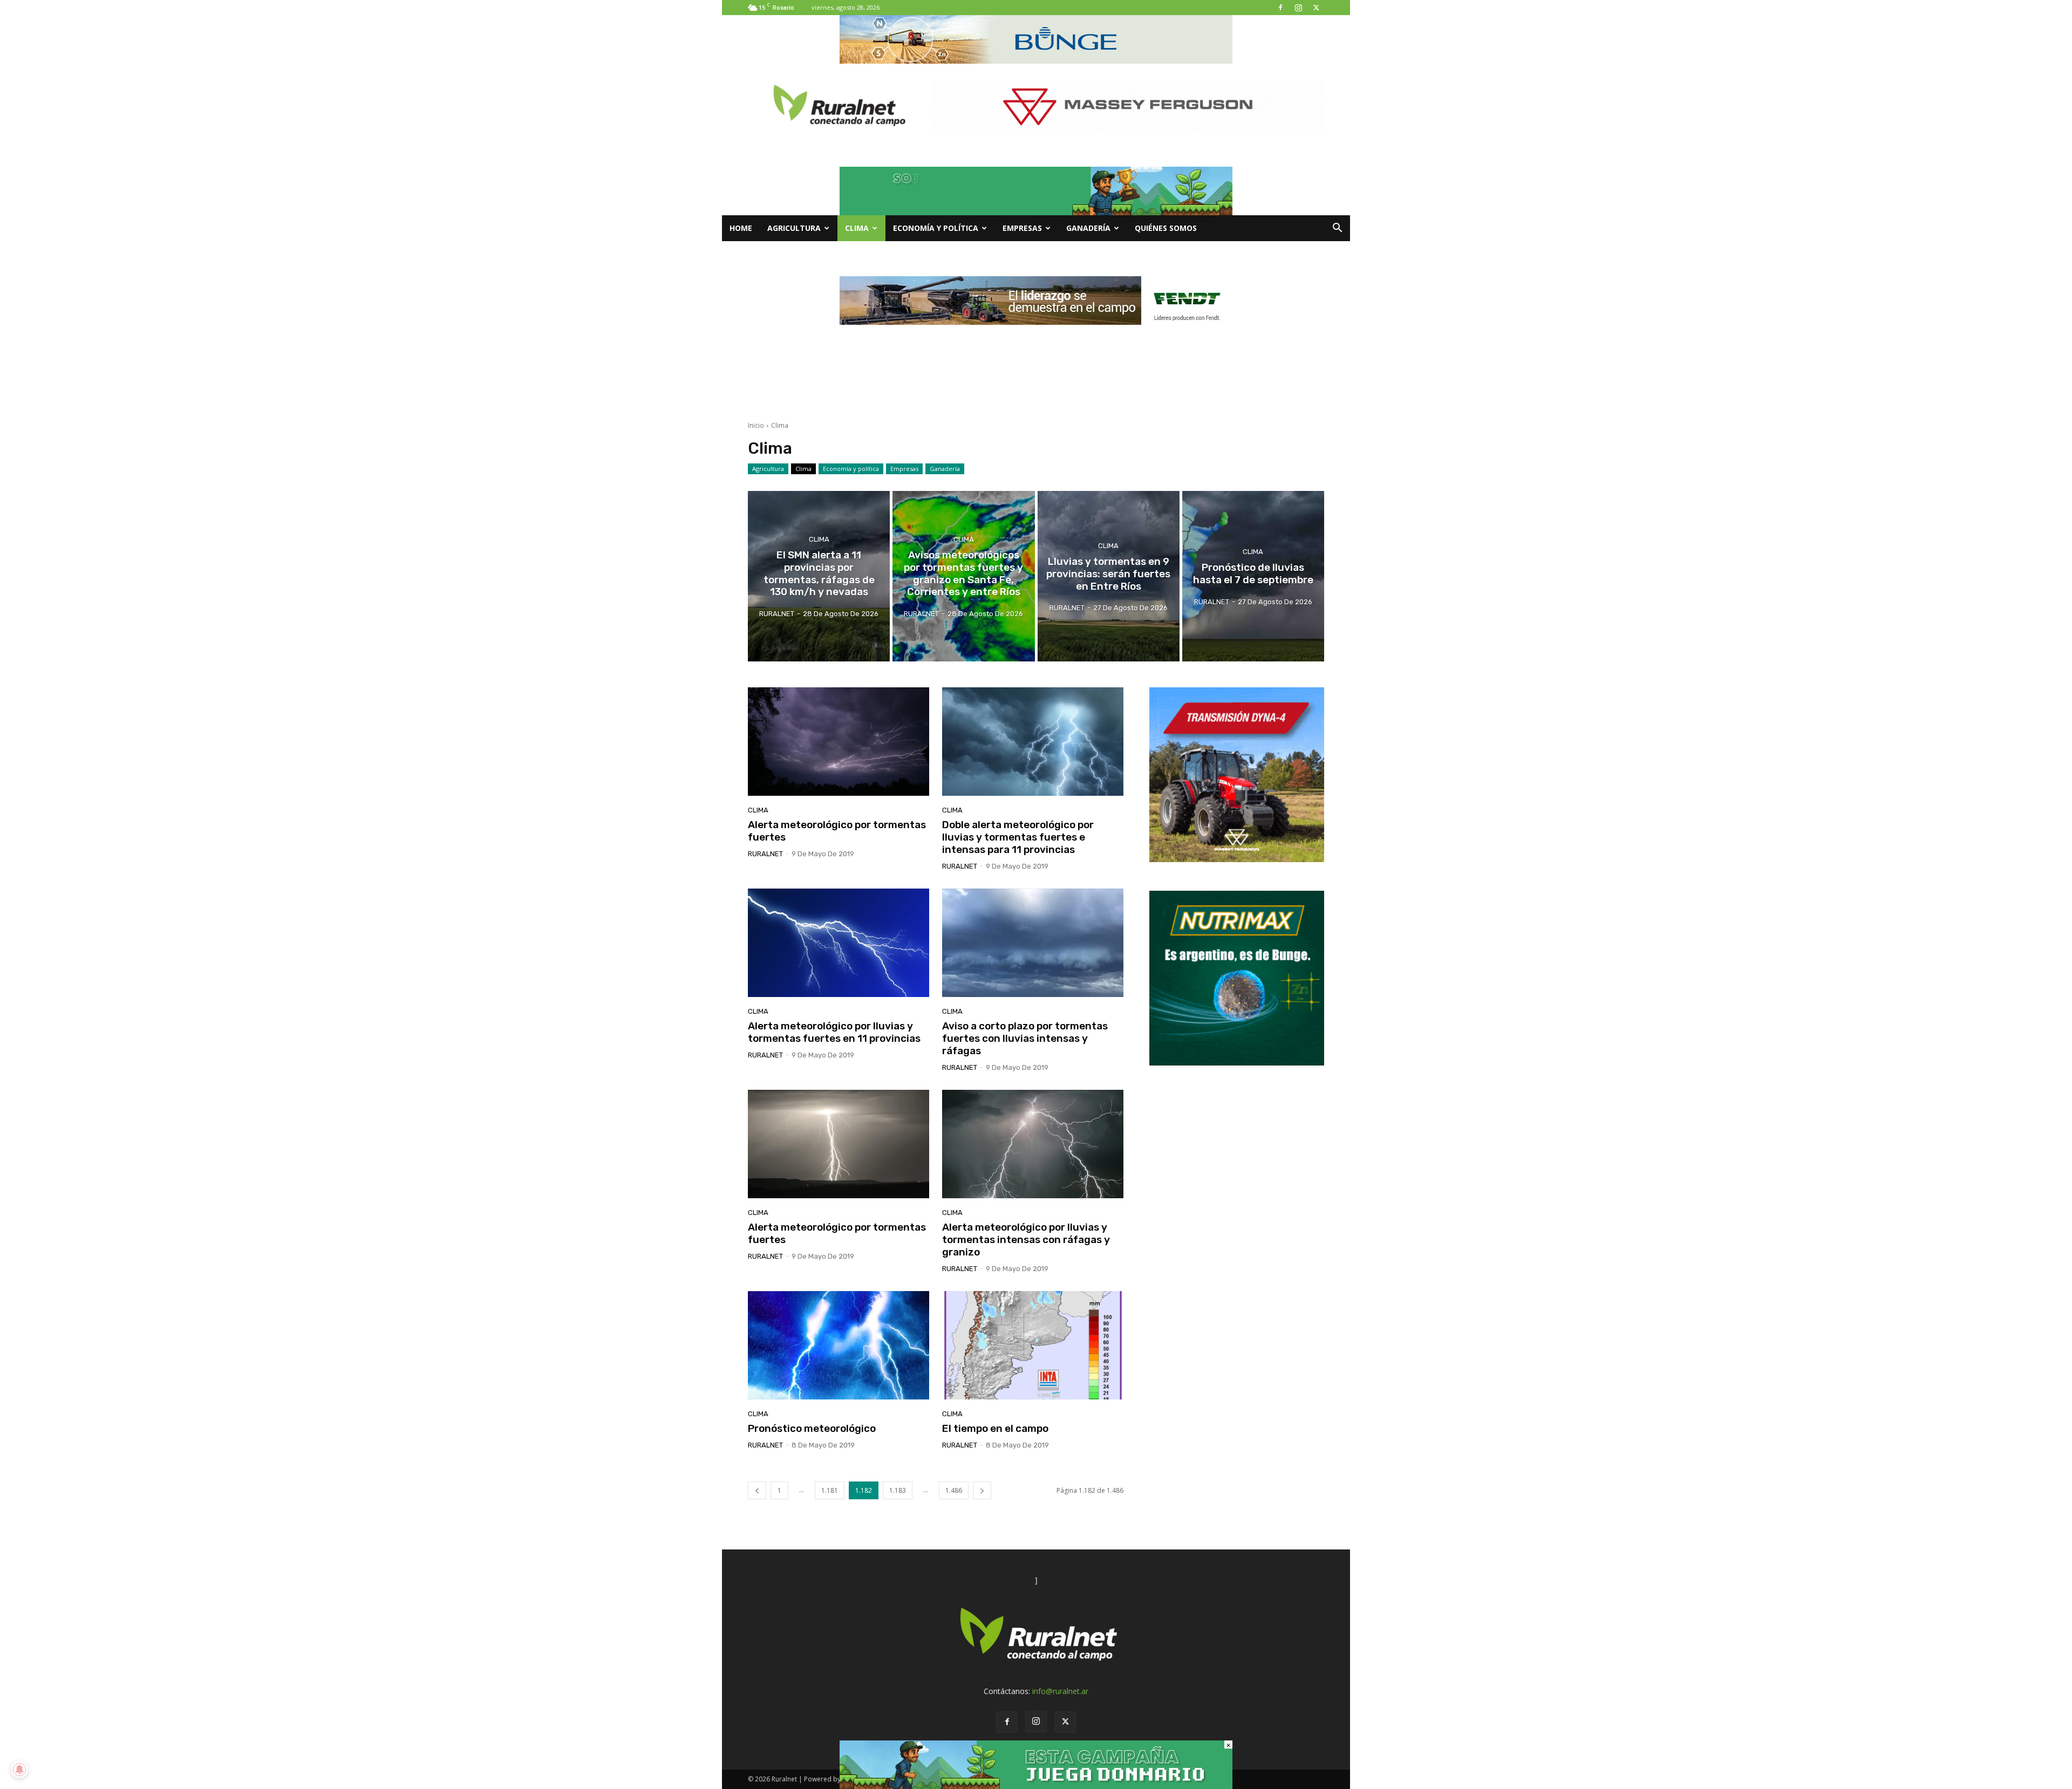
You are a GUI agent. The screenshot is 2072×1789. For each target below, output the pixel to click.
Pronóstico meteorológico (812, 1428)
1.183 (898, 1490)
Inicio (756, 425)
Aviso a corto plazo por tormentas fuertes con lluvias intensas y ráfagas (1025, 1038)
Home (741, 228)
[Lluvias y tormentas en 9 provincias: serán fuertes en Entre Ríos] (1109, 576)
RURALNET (765, 854)
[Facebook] (1280, 8)
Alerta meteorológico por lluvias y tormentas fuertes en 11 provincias (834, 1032)
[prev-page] (757, 1490)
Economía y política (936, 228)
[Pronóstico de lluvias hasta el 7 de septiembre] (1253, 576)
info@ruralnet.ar (1060, 1691)
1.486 (954, 1490)
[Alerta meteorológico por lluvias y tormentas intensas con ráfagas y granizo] (1033, 1144)
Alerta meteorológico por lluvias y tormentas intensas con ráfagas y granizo (1026, 1240)
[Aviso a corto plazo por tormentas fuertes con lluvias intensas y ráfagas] (1033, 943)
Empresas (1022, 228)
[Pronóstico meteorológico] (839, 1346)
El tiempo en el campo (995, 1428)
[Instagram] (1298, 8)
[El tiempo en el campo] (1033, 1346)
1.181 (830, 1490)
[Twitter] (1316, 8)
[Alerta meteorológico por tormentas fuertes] (839, 742)
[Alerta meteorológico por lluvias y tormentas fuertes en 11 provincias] (839, 943)
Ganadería (1088, 228)
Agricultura (794, 228)
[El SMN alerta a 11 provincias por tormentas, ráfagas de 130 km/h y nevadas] (819, 576)
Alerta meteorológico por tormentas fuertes (837, 831)
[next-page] (982, 1490)
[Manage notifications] (19, 1770)
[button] (1337, 229)
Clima (857, 228)
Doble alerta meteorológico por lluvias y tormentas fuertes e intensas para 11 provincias (1018, 837)
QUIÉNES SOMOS (1166, 228)
